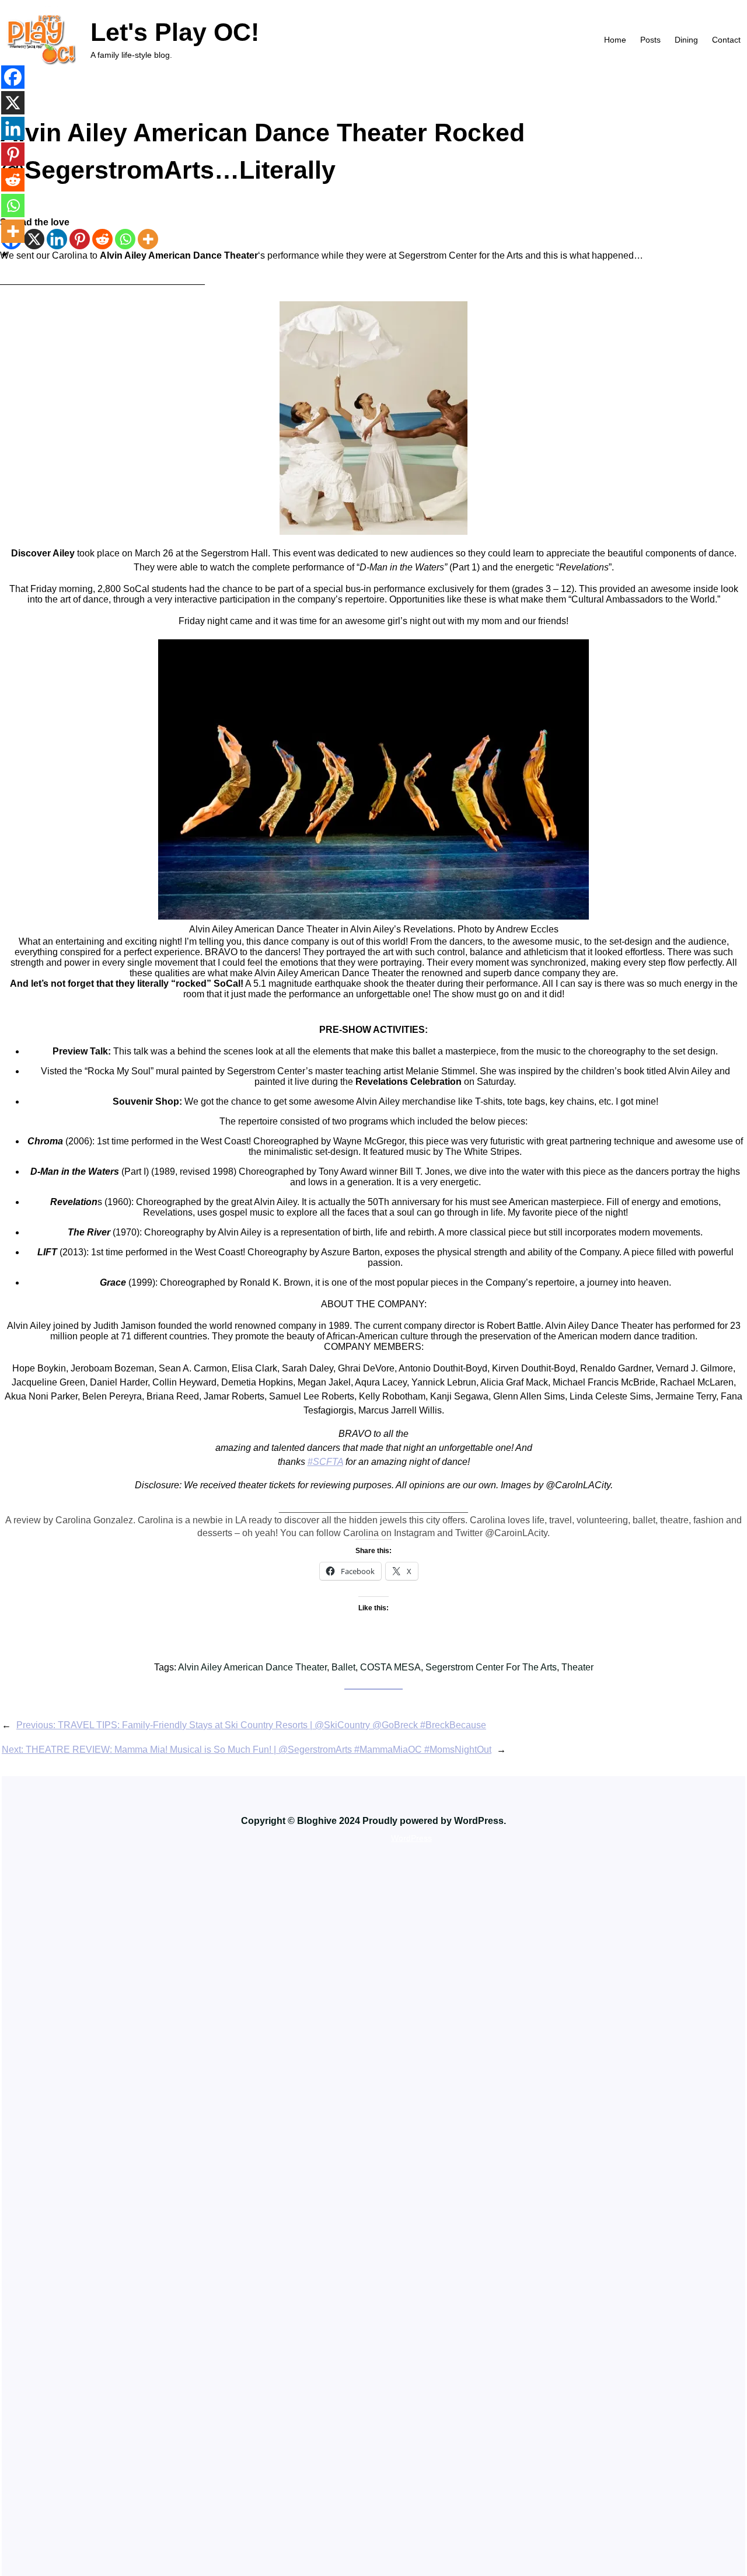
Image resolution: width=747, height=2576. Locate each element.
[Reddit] (102, 239)
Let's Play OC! (175, 32)
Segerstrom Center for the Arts (491, 1667)
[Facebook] (13, 77)
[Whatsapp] (125, 239)
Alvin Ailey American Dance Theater (252, 1667)
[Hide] (5, 255)
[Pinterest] (80, 239)
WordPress (411, 1838)
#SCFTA (325, 1462)
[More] (148, 239)
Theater (577, 1667)
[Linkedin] (57, 239)
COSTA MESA (390, 1667)
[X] (34, 239)
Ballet (343, 1667)
